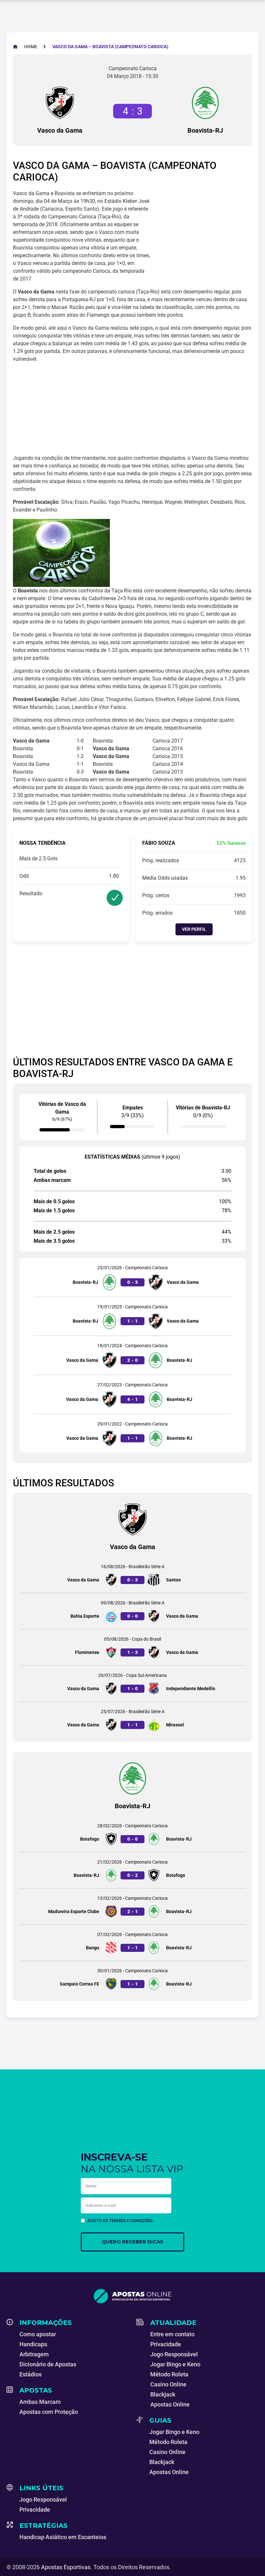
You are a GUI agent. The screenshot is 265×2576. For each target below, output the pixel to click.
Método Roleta (169, 2374)
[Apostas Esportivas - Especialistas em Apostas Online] (132, 2296)
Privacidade (166, 2344)
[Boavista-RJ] (205, 103)
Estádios (31, 2374)
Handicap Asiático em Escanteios (63, 2537)
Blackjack (163, 2394)
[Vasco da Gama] (60, 103)
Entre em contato (172, 2334)
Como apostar (38, 2334)
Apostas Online (170, 2404)
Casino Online (168, 2384)
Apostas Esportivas (66, 2567)
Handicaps (33, 2344)
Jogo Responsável (174, 2354)
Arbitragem (34, 2354)
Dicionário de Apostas (48, 2364)
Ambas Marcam (40, 2402)
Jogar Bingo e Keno (175, 2364)
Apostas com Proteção (49, 2412)
